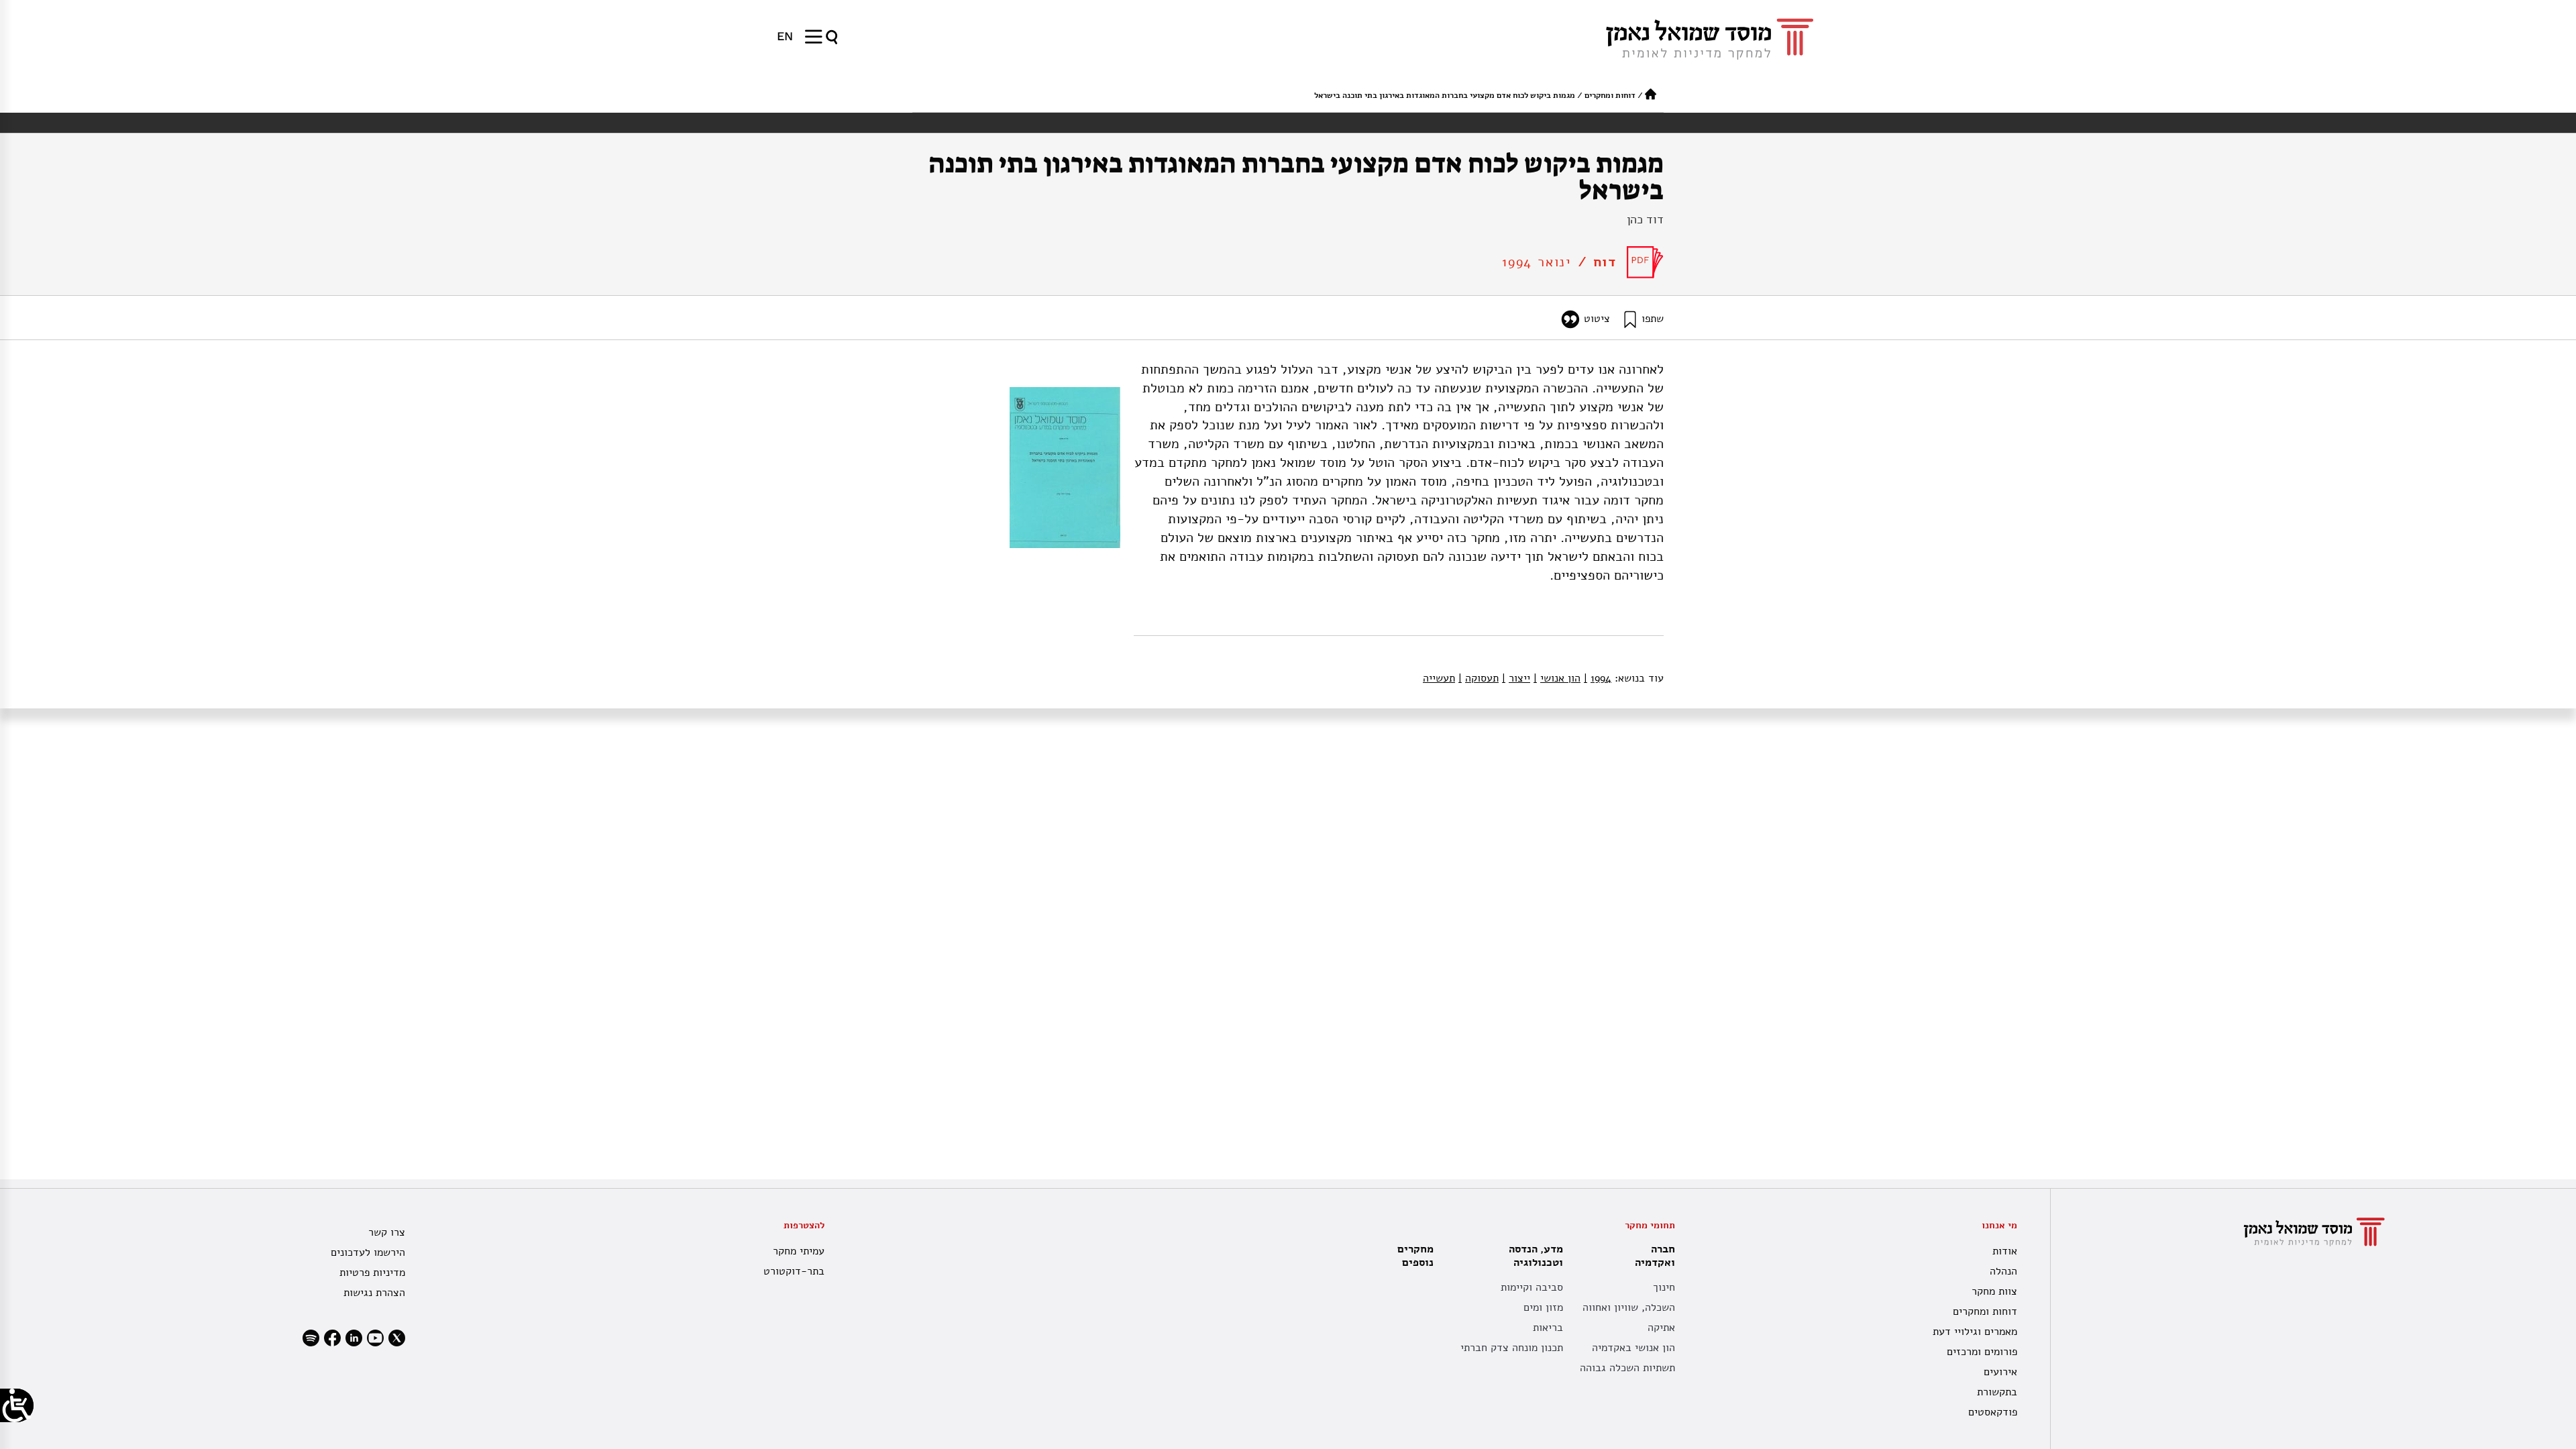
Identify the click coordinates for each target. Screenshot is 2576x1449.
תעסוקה (1479, 678)
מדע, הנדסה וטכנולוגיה (1536, 1256)
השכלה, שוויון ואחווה (1629, 1307)
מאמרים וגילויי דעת (1975, 1332)
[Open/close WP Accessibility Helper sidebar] (17, 1405)
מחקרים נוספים (1415, 1256)
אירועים (2000, 1372)
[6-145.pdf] (1645, 262)
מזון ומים (1543, 1307)
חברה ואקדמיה (1655, 1256)
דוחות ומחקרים (1610, 95)
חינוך (1664, 1287)
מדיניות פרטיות (372, 1273)
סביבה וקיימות (1532, 1287)
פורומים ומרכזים (1982, 1352)
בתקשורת (1997, 1392)
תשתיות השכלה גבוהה (1627, 1368)
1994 (1598, 678)
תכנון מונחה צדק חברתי (1512, 1348)
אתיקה (1661, 1328)
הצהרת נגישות (374, 1293)
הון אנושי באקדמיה (1633, 1348)
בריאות (1548, 1328)
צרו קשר (387, 1232)
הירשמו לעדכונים (368, 1252)
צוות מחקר (1994, 1291)
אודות (2005, 1251)
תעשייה (1439, 678)
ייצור (1516, 678)
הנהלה (2003, 1271)
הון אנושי (1557, 678)
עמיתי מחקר (798, 1251)
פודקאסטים (1993, 1412)
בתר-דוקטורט (794, 1271)
